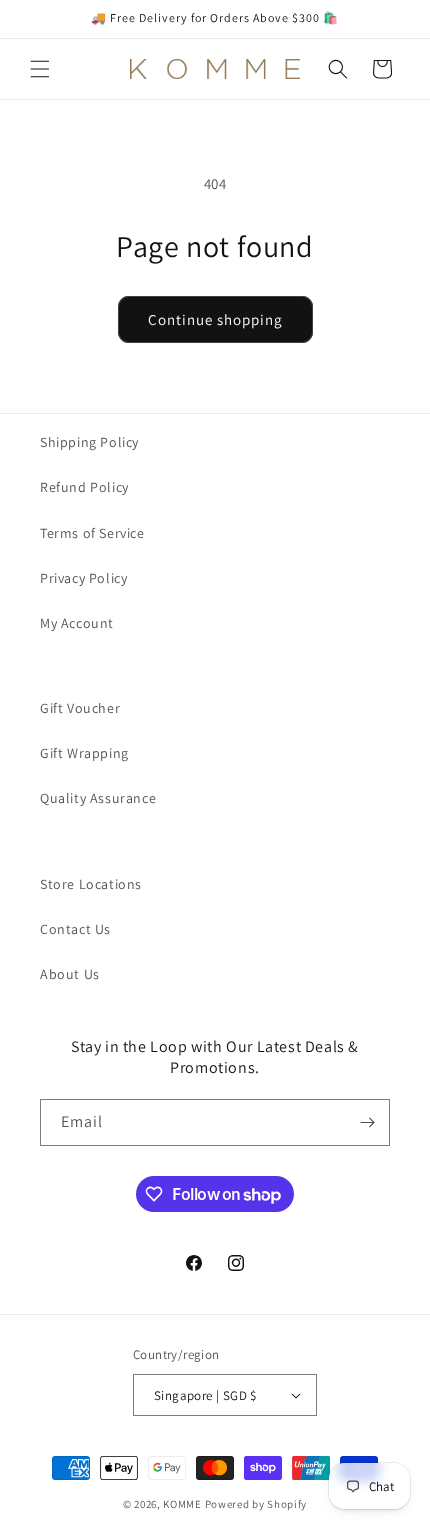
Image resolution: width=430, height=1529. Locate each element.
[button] (40, 69)
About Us (70, 974)
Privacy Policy (83, 578)
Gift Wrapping (84, 753)
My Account (77, 623)
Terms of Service (92, 533)
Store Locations (91, 884)
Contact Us (75, 929)
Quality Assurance (98, 798)
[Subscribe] (367, 1122)
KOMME (182, 1504)
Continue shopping (215, 319)
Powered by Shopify (256, 1504)
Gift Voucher (80, 708)
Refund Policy (84, 487)
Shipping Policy (89, 442)
